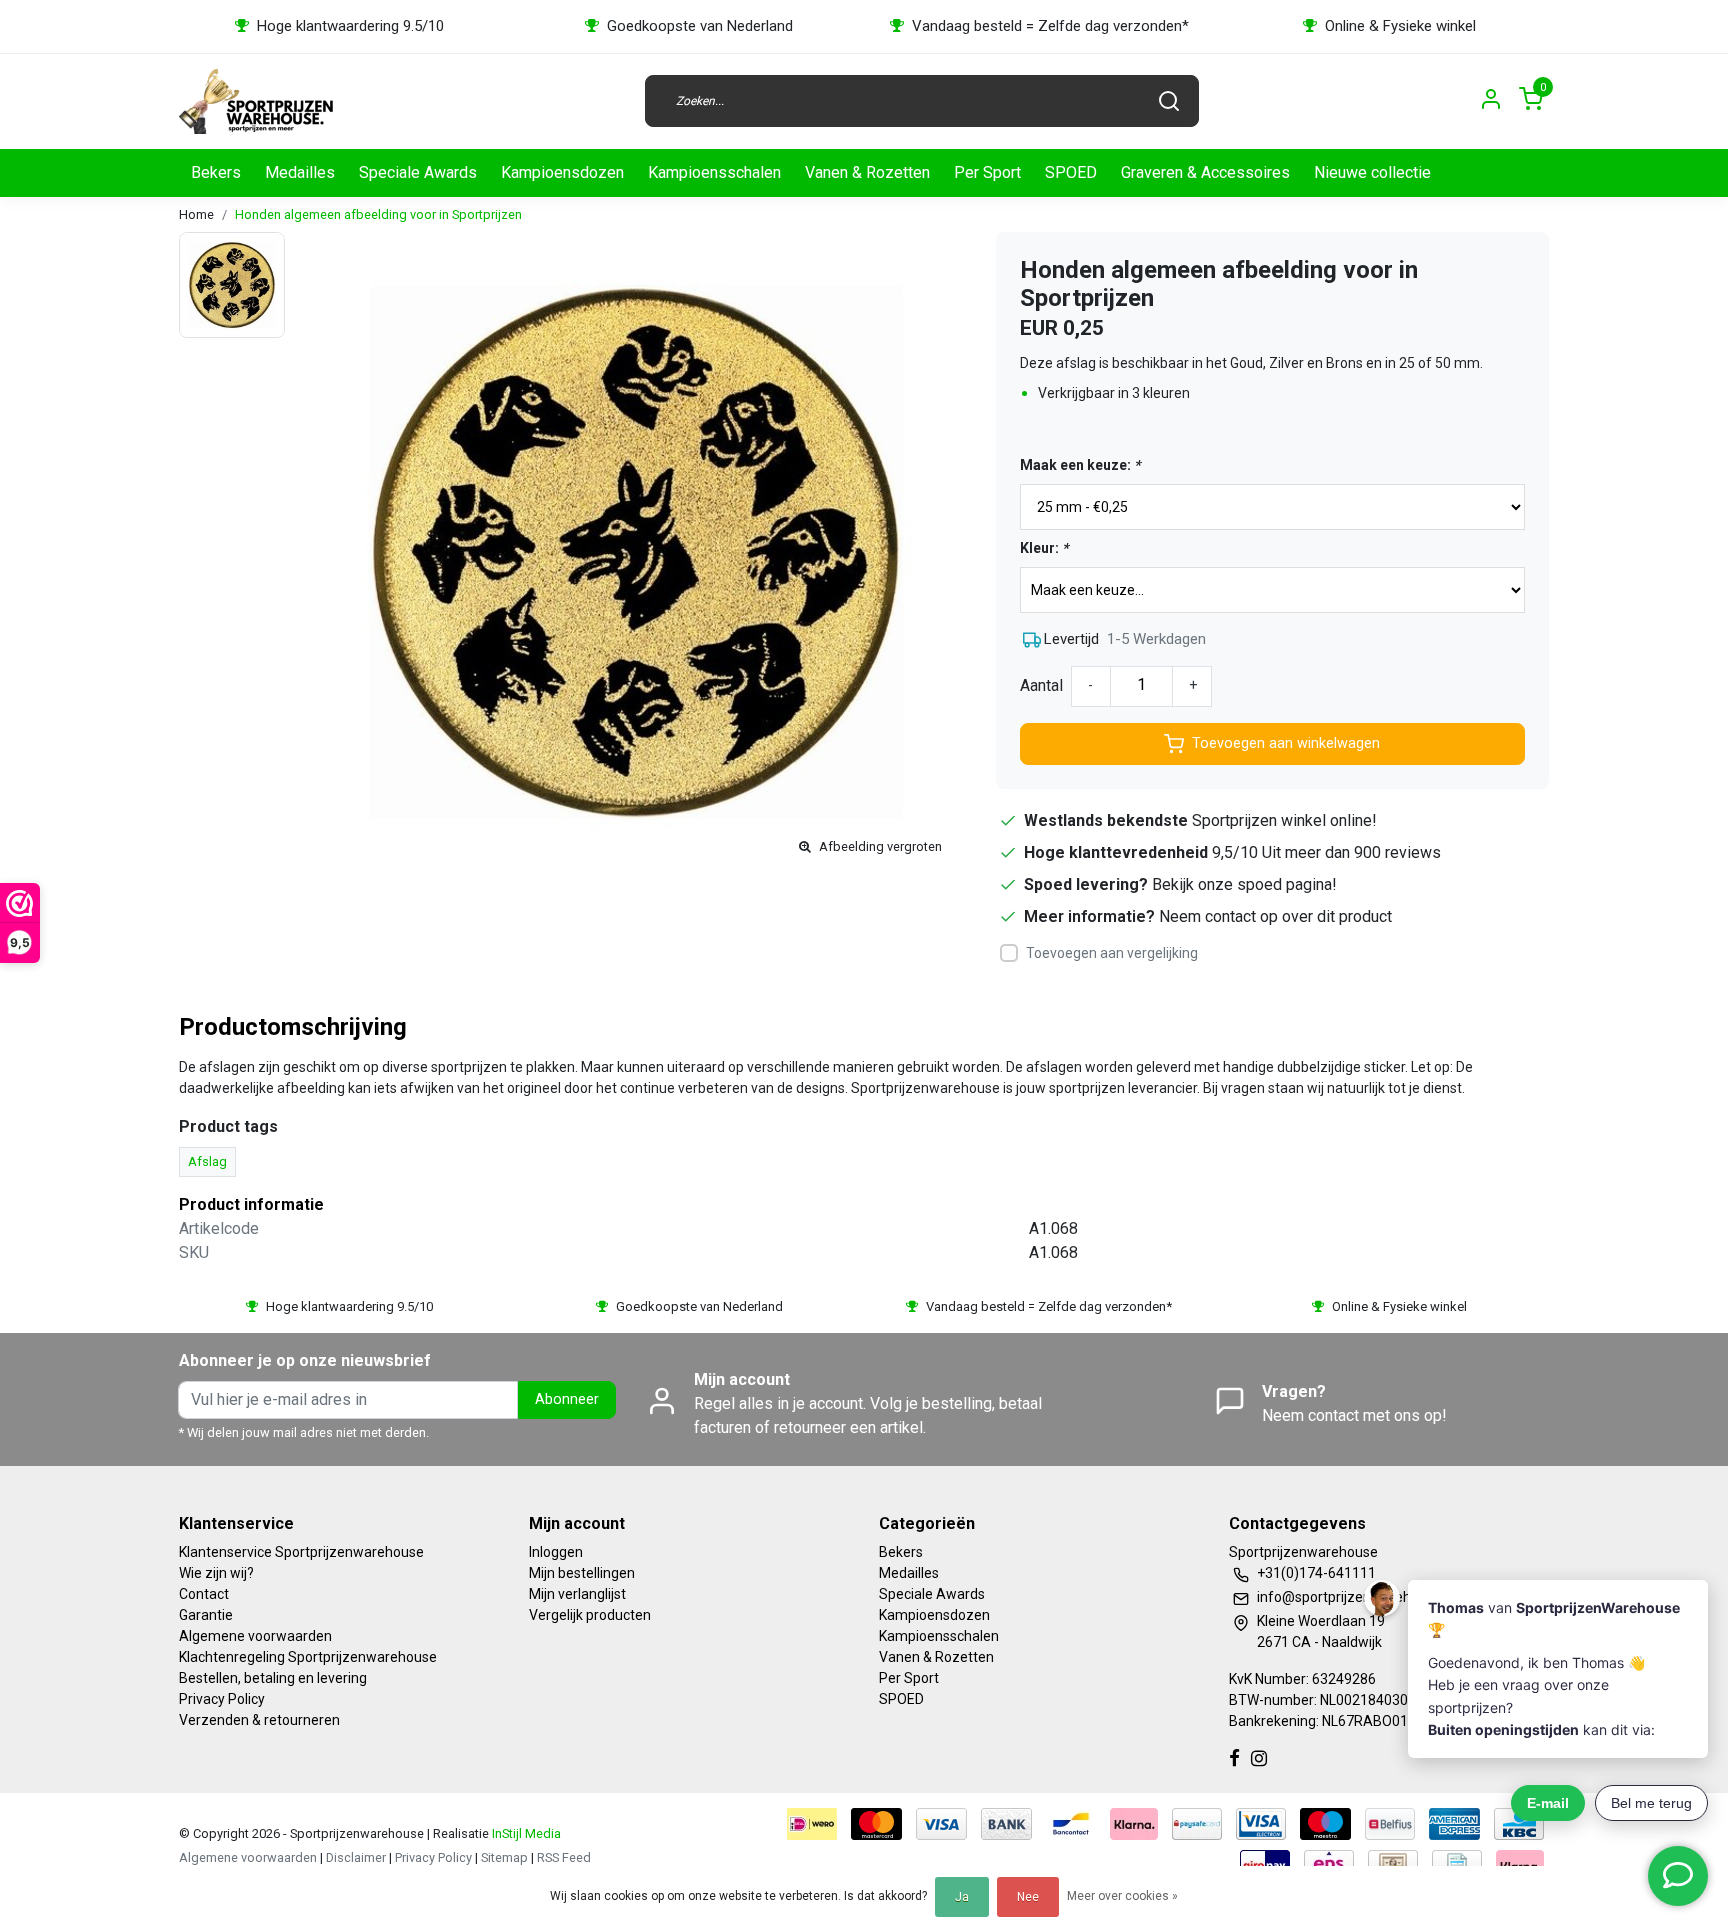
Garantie (206, 1615)
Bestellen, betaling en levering (273, 1678)
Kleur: (1044, 548)
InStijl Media (525, 1833)
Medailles (300, 172)
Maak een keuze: (1080, 465)
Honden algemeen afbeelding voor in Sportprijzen (378, 214)
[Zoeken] (1169, 101)
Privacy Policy (222, 1699)
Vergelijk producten (590, 1615)
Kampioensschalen (714, 172)
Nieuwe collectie (1372, 172)
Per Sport (987, 172)
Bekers (216, 172)
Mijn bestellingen (582, 1573)
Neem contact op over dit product (1275, 916)
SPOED (1071, 172)
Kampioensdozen (562, 172)
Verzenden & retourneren (259, 1720)
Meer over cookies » (1122, 1896)
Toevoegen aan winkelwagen (1286, 743)
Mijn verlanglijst (577, 1594)
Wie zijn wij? (216, 1573)
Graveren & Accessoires (1205, 172)
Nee (1028, 1897)
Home (196, 214)
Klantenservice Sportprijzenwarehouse (301, 1552)
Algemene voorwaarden (255, 1636)
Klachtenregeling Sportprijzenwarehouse (308, 1657)
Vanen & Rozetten (867, 172)
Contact (204, 1594)
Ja (962, 1897)
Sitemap (504, 1857)
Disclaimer (356, 1857)
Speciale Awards (418, 172)
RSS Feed (564, 1857)
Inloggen (556, 1552)
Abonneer (567, 1399)
